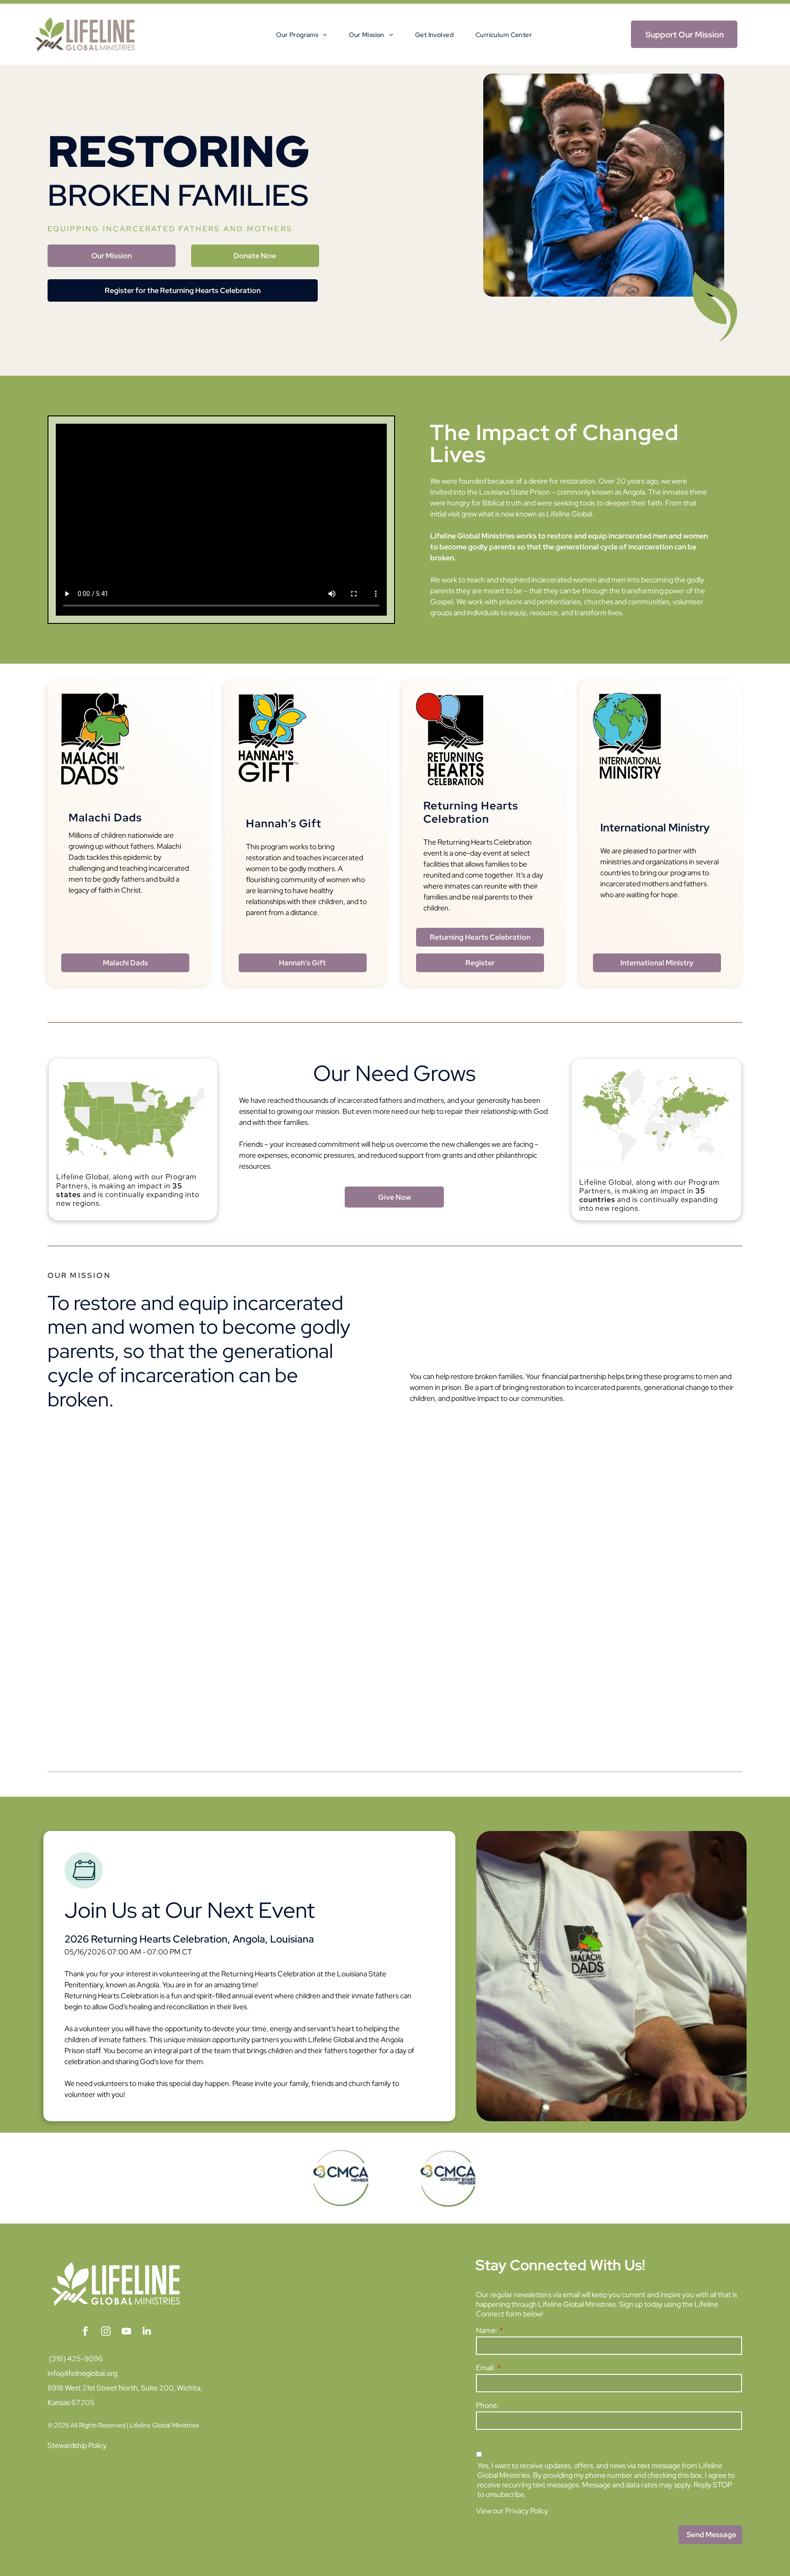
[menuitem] (291, 35)
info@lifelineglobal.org (82, 2373)
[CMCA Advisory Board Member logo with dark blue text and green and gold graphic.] (449, 2178)
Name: (487, 2330)
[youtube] (126, 2332)
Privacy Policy (527, 2511)
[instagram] (106, 2332)
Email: (486, 2368)
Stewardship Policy (77, 2446)
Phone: (487, 2405)
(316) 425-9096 (76, 2359)
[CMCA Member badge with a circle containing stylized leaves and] (341, 2178)
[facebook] (85, 2332)
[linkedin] (147, 2332)
